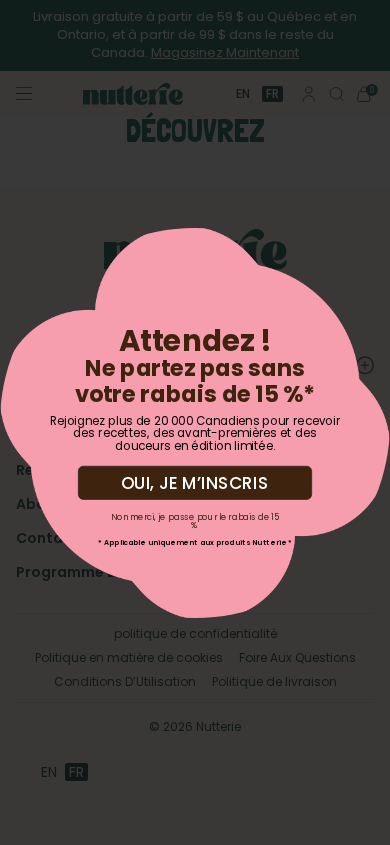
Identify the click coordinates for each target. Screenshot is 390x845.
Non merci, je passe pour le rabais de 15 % (195, 520)
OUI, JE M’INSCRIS (195, 481)
